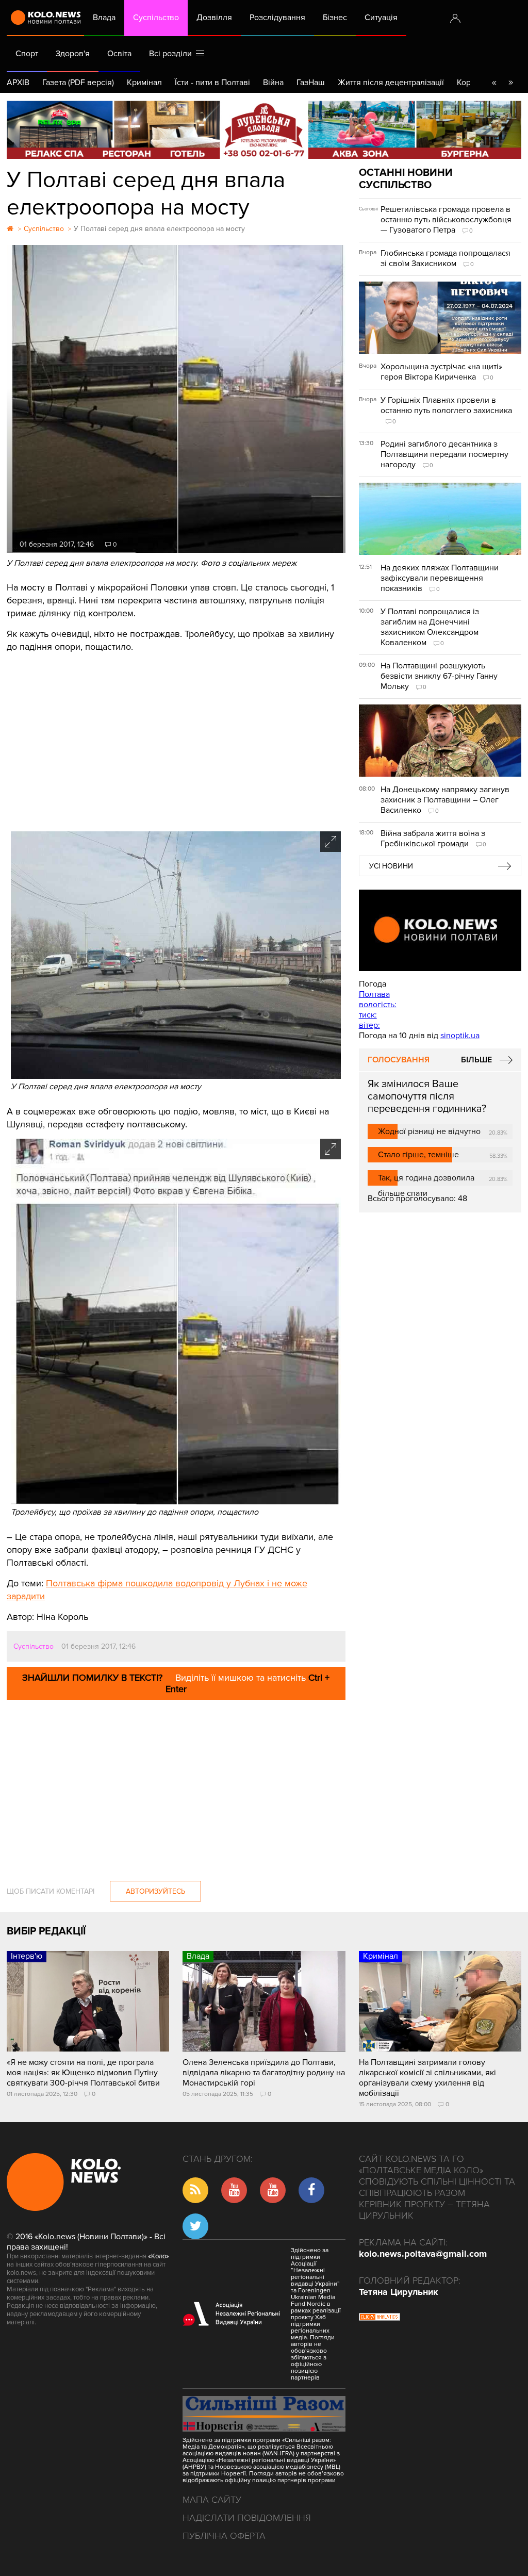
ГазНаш (311, 83)
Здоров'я (73, 54)
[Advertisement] (176, 739)
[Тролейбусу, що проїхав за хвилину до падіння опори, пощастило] (176, 1502)
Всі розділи (172, 54)
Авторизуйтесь (155, 1891)
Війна (273, 83)
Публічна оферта (224, 2536)
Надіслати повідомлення (247, 2518)
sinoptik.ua (460, 1036)
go (510, 83)
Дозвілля (214, 18)
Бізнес (335, 18)
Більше (476, 1060)
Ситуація (381, 18)
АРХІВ (18, 83)
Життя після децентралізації (391, 83)
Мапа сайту (212, 2500)
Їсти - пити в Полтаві (212, 83)
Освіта (119, 54)
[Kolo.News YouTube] (440, 930)
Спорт (27, 54)
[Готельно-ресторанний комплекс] (264, 130)
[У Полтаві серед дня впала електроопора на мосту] (176, 1076)
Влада (104, 18)
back (494, 83)
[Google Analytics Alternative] (379, 2318)
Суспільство (156, 18)
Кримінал (144, 83)
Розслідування (277, 18)
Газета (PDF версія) (78, 83)
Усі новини (391, 866)
